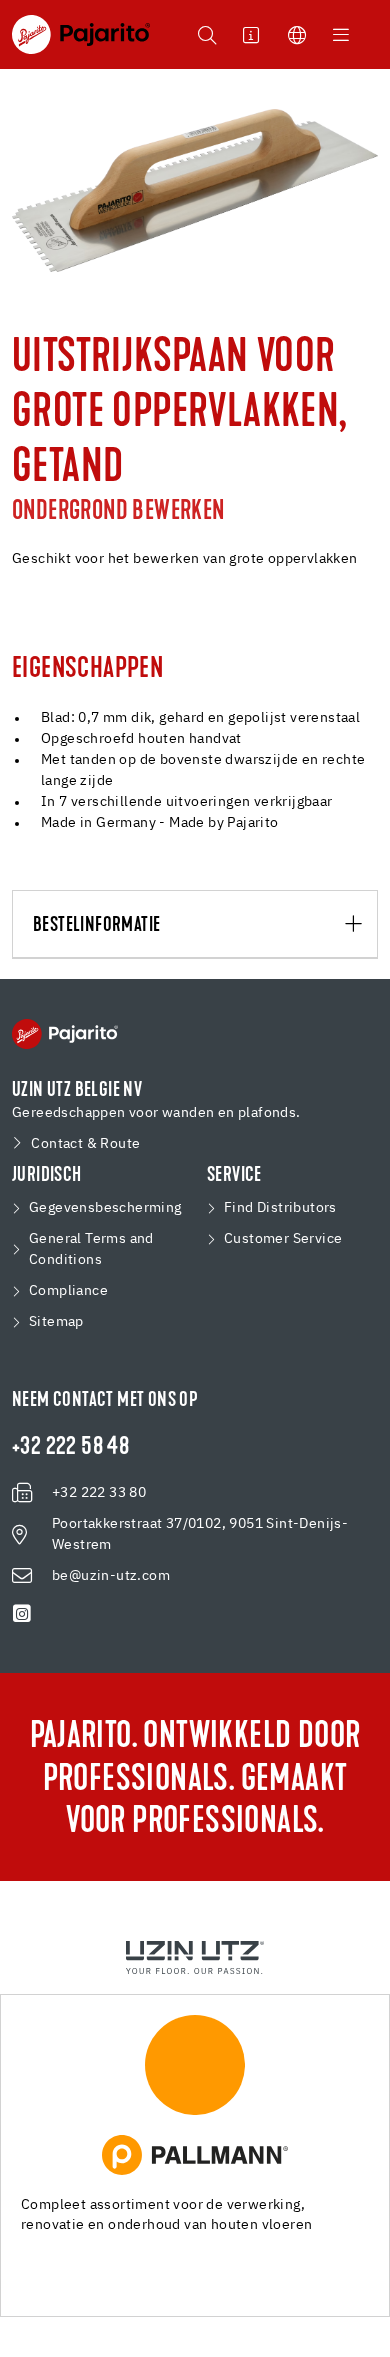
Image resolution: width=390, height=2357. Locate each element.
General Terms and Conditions (91, 1249)
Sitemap (56, 1322)
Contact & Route (85, 1144)
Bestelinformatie (96, 925)
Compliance (68, 1291)
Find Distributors (280, 1208)
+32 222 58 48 (70, 1448)
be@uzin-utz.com (111, 1576)
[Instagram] (22, 1614)
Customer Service (283, 1239)
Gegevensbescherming (105, 1208)
